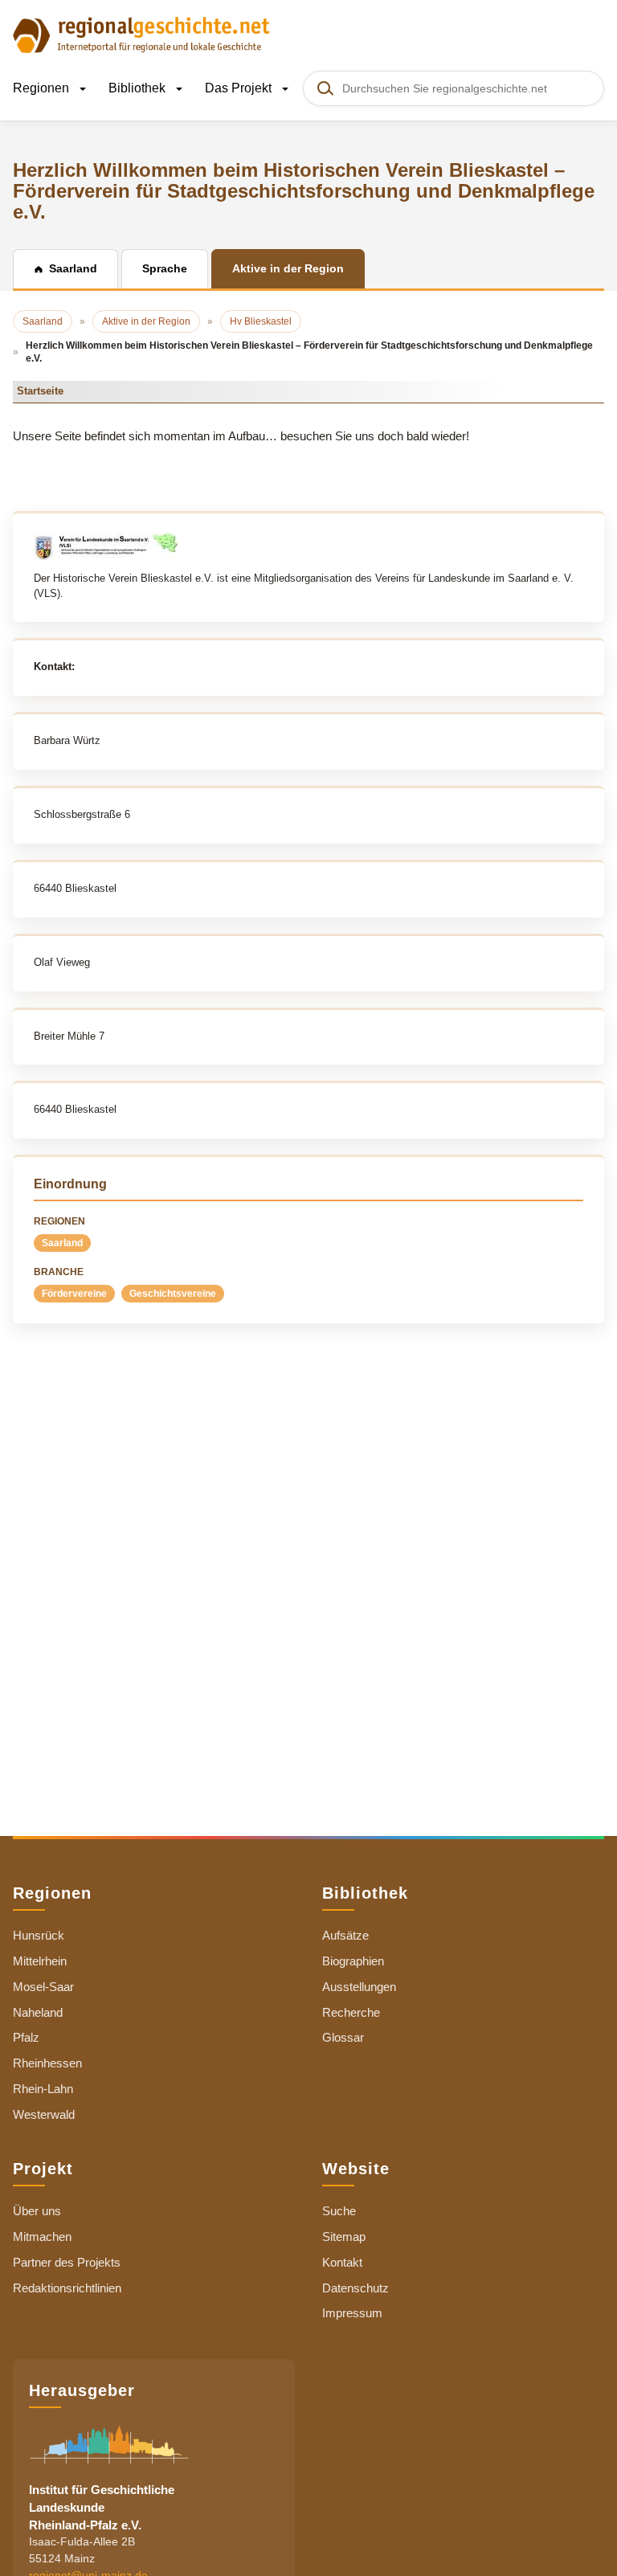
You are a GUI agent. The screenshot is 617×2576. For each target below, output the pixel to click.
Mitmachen (42, 2237)
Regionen (43, 88)
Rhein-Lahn (43, 2089)
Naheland (38, 2012)
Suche (339, 2211)
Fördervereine (74, 1294)
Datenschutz (355, 2288)
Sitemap (344, 2237)
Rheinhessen (47, 2063)
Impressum (352, 2313)
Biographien (353, 1961)
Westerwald (44, 2114)
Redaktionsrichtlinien (67, 2288)
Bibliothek (139, 88)
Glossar (343, 2037)
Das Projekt (240, 88)
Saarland (62, 1243)
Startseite (40, 391)
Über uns (37, 2211)
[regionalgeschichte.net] (141, 34)
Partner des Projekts (67, 2262)
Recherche (351, 2012)
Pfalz (26, 2037)
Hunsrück (39, 1935)
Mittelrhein (40, 1961)
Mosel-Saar (43, 1987)
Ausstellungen (359, 1987)
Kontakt (342, 2262)
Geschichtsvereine (173, 1294)
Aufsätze (345, 1935)
